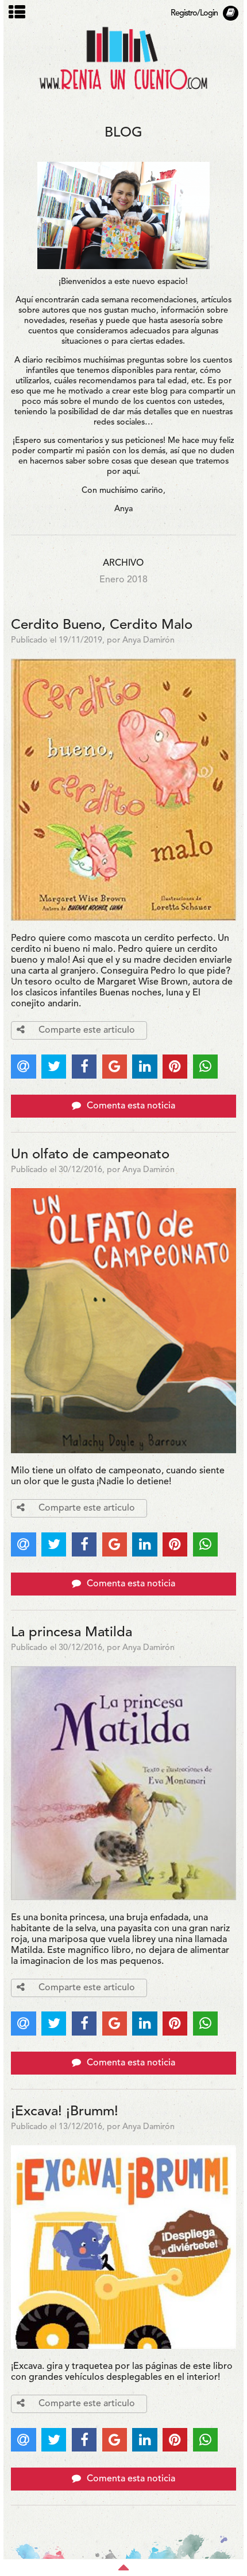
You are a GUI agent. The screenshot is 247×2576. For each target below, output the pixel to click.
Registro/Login (194, 13)
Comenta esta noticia (130, 1106)
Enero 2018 (123, 580)
